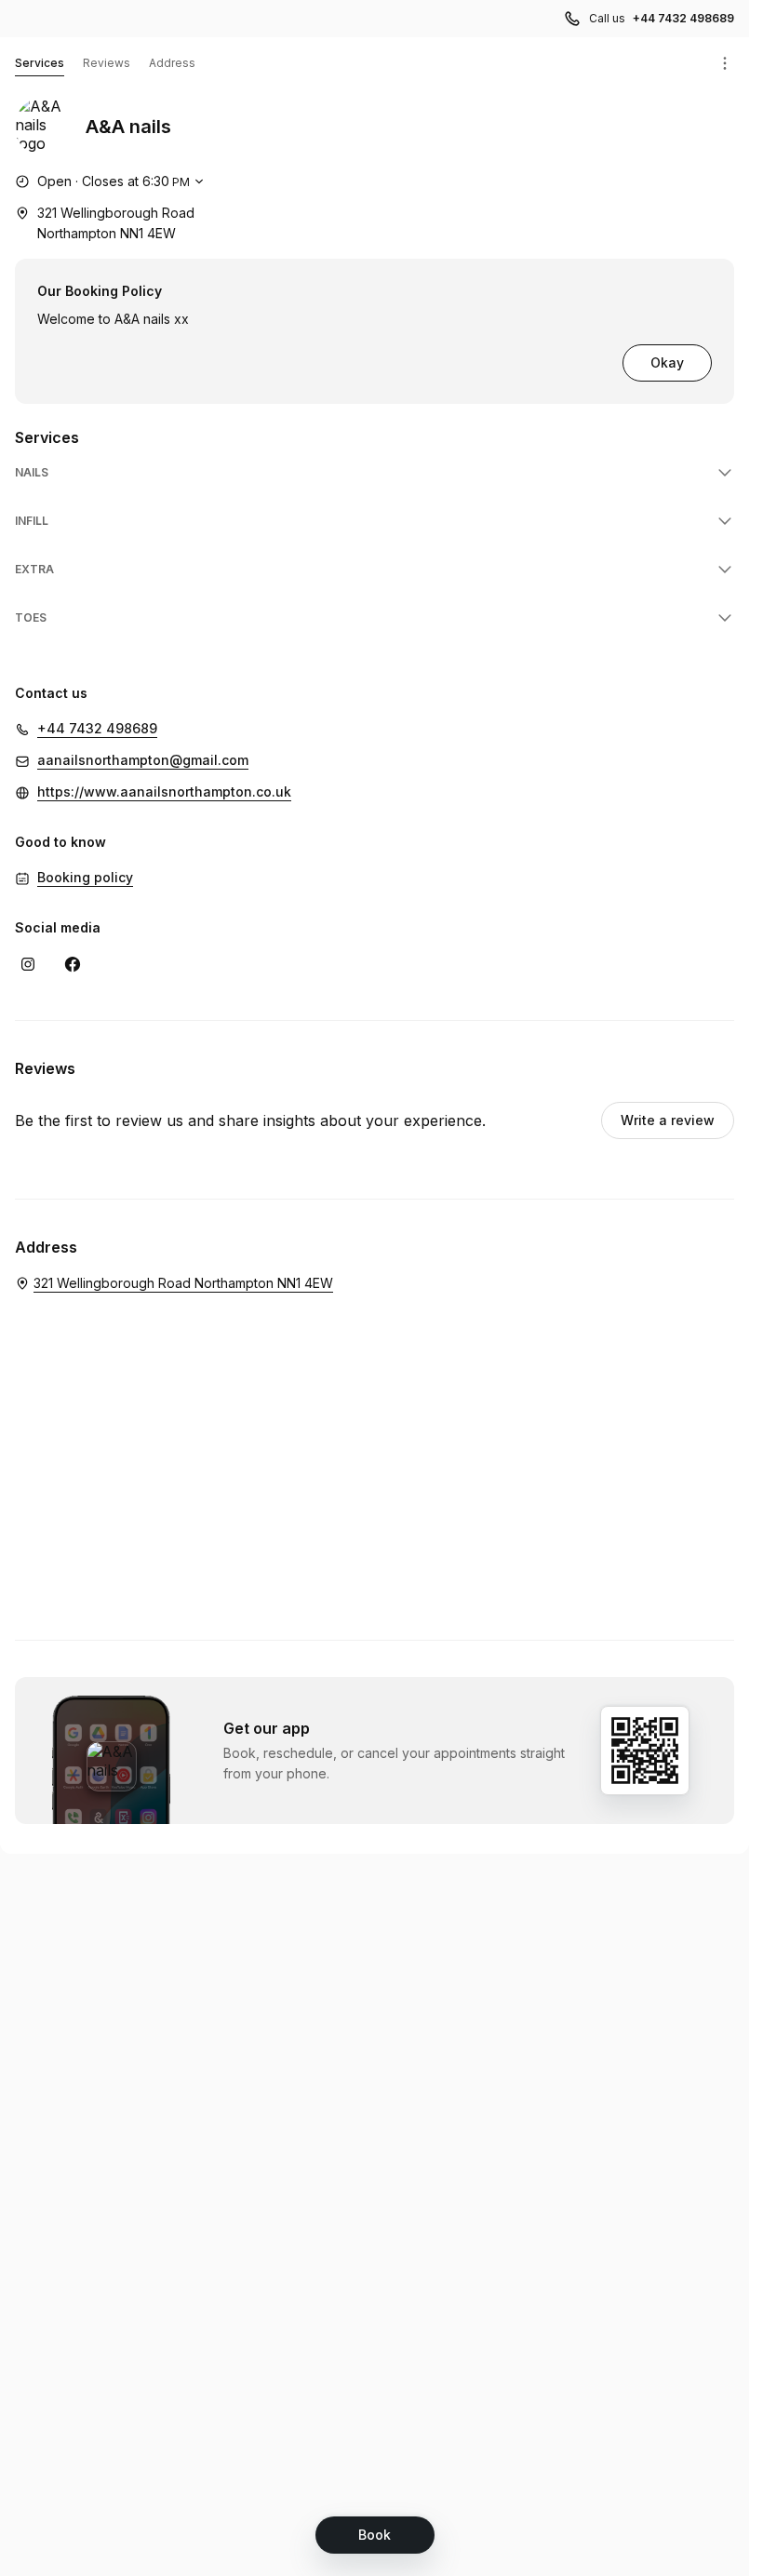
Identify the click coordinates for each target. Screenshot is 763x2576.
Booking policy (85, 877)
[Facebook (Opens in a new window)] (73, 964)
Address (172, 63)
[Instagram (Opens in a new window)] (28, 964)
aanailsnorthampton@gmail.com (143, 760)
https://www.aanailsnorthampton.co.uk (164, 792)
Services (40, 63)
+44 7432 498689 (683, 18)
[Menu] (725, 63)
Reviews (107, 63)
